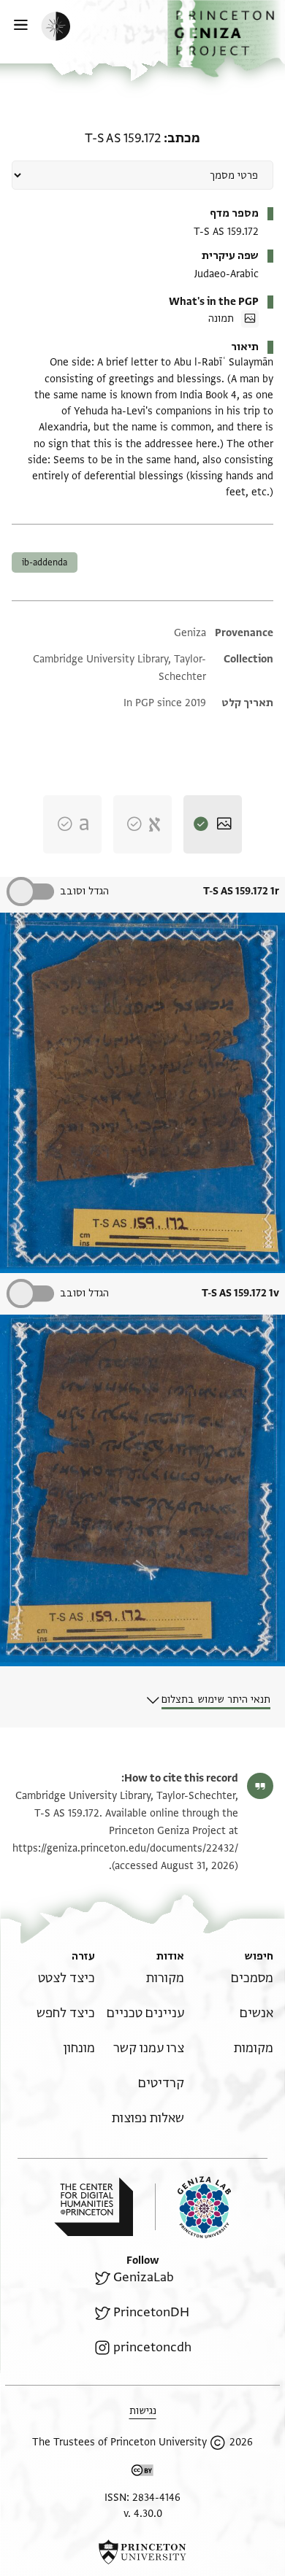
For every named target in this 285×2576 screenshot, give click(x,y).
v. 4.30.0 (143, 2514)
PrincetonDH (151, 2312)
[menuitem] (252, 1978)
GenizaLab (144, 2277)
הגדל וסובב (84, 891)
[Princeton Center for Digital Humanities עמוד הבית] (94, 2207)
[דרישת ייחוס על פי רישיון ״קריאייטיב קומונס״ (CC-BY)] (142, 2473)
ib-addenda (45, 562)
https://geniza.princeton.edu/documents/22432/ (125, 1848)
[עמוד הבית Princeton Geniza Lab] (193, 2207)
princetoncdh (152, 2347)
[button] (226, 39)
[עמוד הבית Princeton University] (142, 2552)
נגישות (143, 2411)
